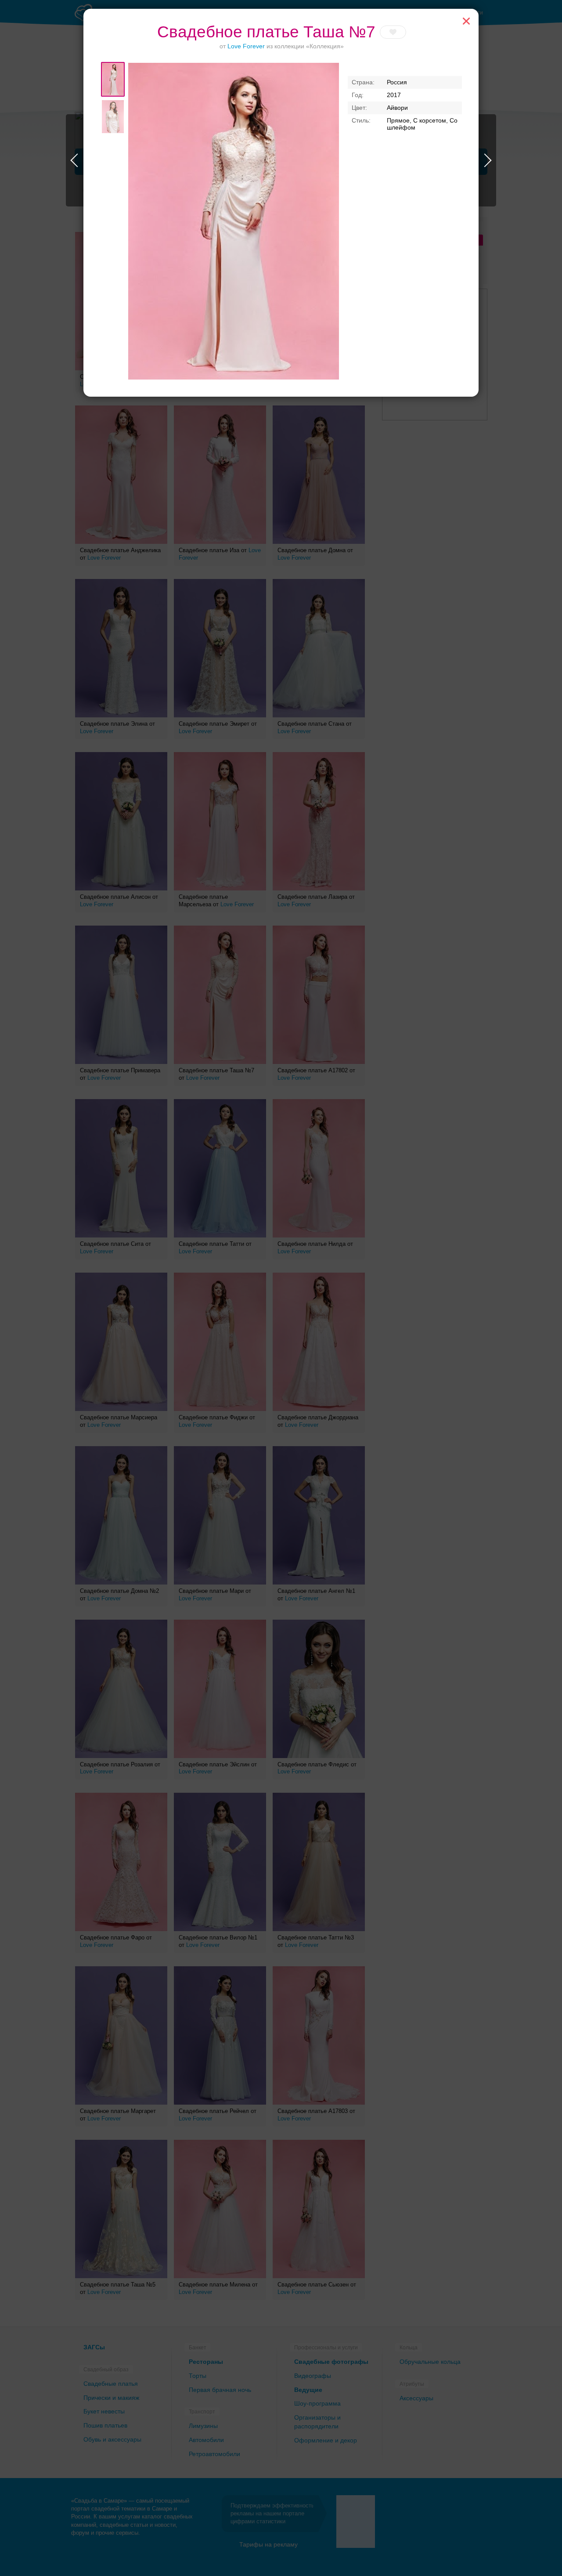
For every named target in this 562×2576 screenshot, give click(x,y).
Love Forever (246, 46)
